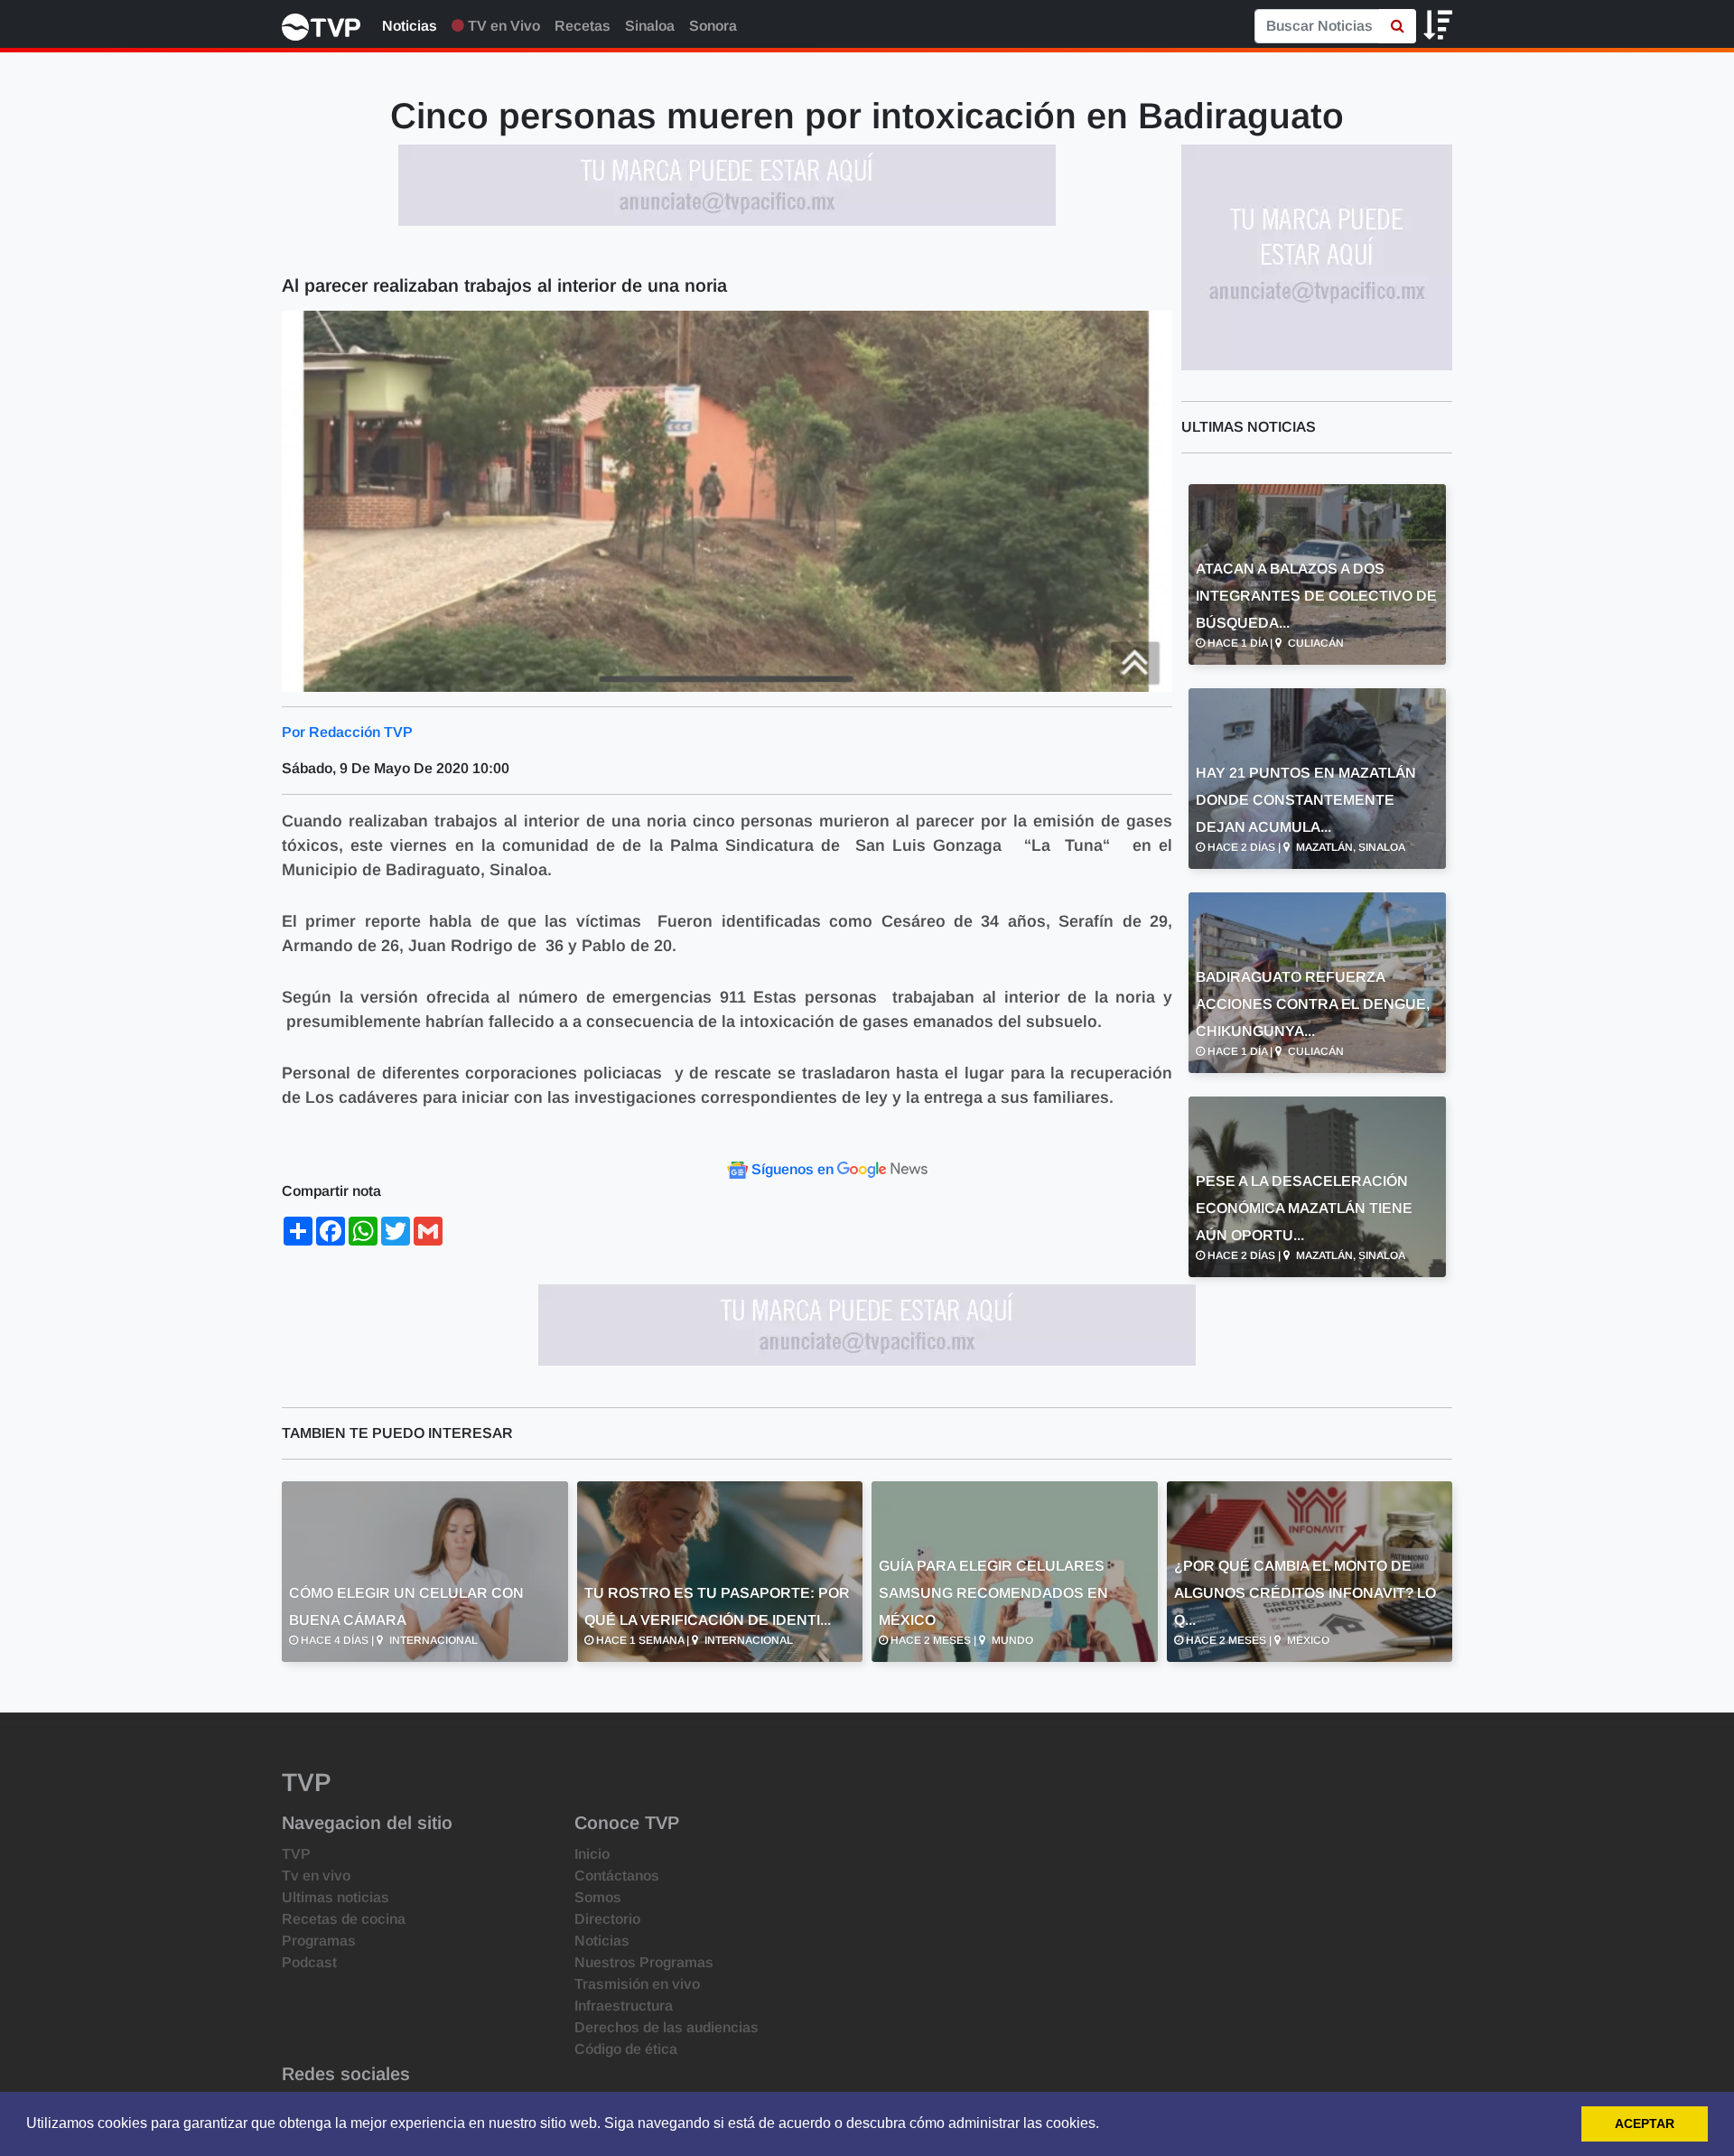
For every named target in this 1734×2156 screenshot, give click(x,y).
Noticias (410, 26)
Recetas (583, 26)
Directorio (607, 1919)
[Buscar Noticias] (1398, 26)
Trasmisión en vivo (637, 1984)
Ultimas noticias (336, 1897)
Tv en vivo (316, 1876)
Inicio (592, 1854)
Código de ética (626, 2049)
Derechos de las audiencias (667, 2027)
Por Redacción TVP (347, 732)
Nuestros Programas (644, 1962)
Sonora (713, 26)
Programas (319, 1941)
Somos (598, 1897)
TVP (296, 1854)
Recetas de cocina (344, 1919)
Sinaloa (650, 26)
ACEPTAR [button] (1645, 2123)
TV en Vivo (502, 26)
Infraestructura (624, 2006)
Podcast (309, 1962)
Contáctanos (617, 1876)
